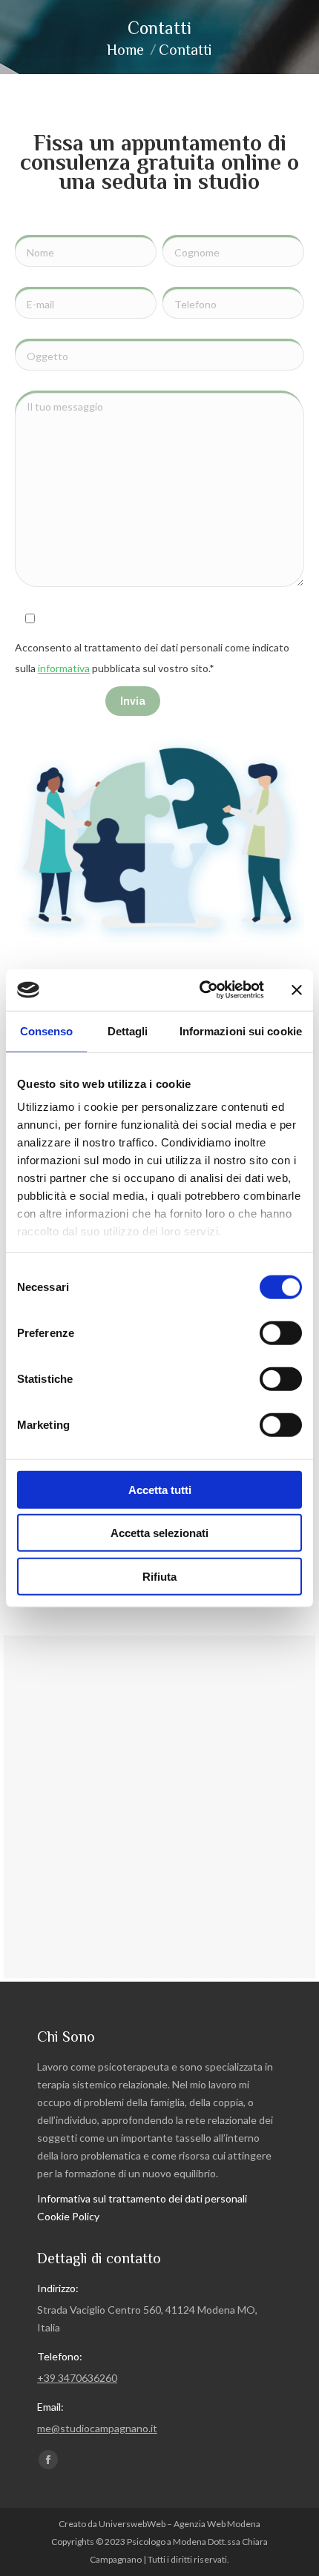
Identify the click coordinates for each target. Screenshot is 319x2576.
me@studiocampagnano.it (97, 2428)
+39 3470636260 (77, 2378)
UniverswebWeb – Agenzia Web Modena (180, 2524)
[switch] (281, 1332)
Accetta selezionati (159, 1533)
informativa (64, 668)
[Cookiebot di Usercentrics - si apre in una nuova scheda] (201, 990)
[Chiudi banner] (297, 990)
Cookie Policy (68, 2216)
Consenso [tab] (47, 1030)
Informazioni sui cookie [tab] (241, 1030)
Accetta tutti (160, 1489)
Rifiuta (159, 1576)
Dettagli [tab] (128, 1030)
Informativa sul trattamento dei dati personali (142, 2198)
